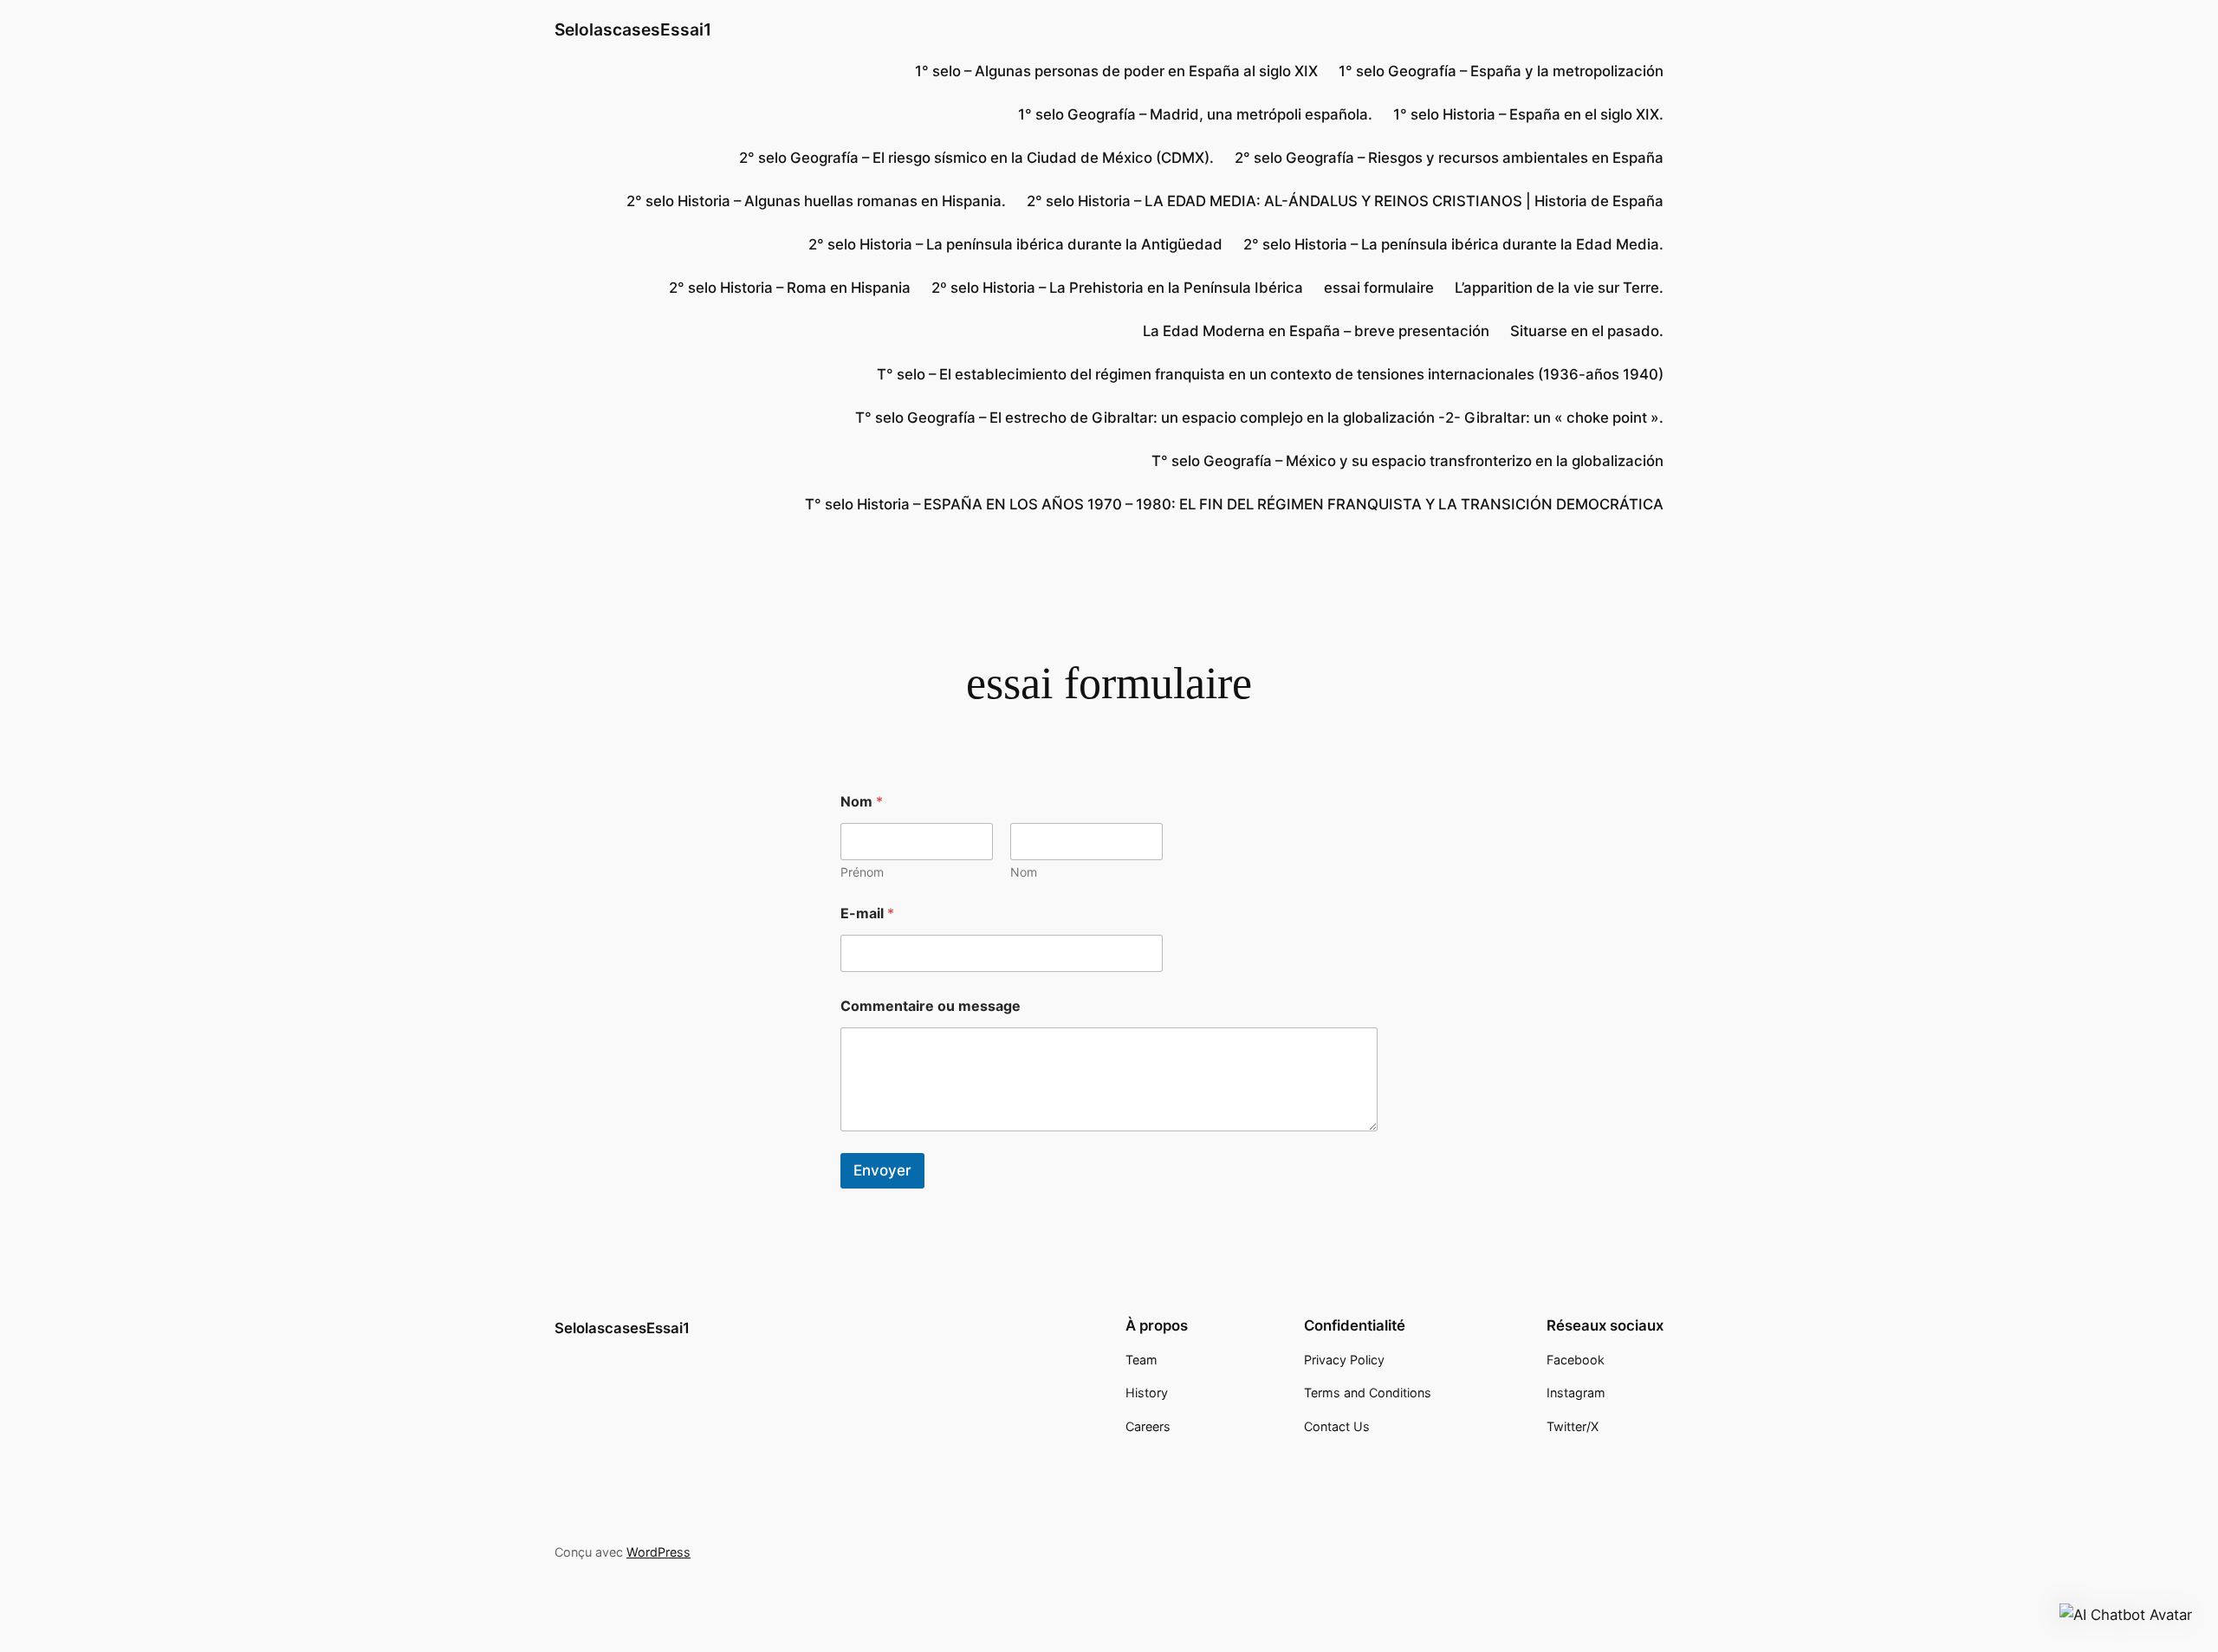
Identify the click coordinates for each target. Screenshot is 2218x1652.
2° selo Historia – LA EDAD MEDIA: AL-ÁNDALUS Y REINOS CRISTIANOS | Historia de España (1345, 201)
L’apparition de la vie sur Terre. (1559, 288)
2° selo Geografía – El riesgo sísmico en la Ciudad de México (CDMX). (976, 158)
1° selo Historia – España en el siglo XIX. (1528, 114)
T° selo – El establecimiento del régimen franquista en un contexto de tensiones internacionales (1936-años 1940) (1270, 374)
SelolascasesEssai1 (633, 29)
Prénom (862, 872)
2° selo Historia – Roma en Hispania (790, 288)
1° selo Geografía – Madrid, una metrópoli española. (1195, 114)
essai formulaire (1379, 288)
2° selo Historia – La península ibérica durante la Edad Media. (1453, 244)
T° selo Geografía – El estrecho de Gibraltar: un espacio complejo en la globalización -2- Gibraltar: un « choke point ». (1259, 418)
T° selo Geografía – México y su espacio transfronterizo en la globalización (1407, 461)
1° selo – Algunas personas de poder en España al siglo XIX (1116, 71)
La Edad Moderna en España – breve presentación (1316, 331)
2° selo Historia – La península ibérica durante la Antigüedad (1015, 244)
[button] (2126, 1615)
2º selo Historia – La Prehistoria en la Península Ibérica (1117, 288)
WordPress (658, 1552)
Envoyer (882, 1170)
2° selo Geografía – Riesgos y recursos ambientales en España (1449, 158)
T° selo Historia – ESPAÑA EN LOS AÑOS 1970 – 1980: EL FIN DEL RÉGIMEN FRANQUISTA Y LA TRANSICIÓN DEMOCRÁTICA (1234, 504)
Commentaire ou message (931, 1006)
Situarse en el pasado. (1587, 331)
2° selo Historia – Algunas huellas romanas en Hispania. (816, 201)
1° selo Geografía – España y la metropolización (1501, 71)
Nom (1024, 872)
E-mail (867, 913)
